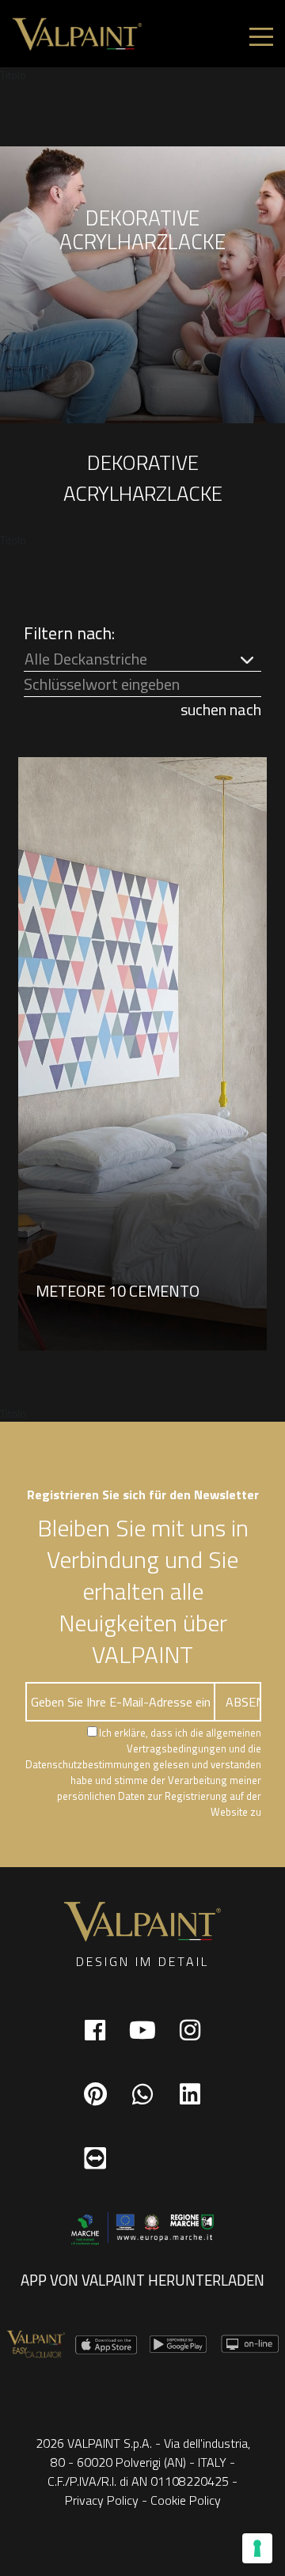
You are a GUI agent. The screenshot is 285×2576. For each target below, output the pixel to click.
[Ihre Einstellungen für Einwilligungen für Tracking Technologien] (257, 2548)
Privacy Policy (102, 2500)
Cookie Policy (186, 2500)
